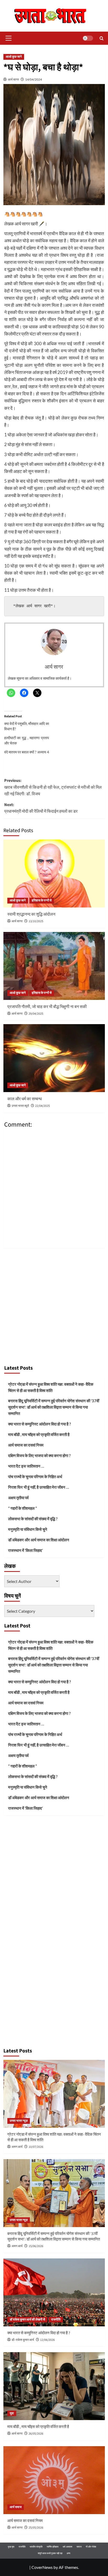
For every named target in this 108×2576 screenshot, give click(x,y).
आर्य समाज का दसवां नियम (26, 1445)
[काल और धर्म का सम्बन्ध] (54, 1058)
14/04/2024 (34, 79)
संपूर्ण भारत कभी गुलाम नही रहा (50, 2553)
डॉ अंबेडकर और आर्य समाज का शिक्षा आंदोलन (39, 1540)
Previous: (53, 787)
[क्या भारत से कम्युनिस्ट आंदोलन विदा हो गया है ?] (54, 2292)
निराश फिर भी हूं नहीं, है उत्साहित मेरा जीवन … (39, 1487)
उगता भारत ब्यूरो (20, 1106)
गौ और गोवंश (91, 2547)
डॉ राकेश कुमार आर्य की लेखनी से (27, 2320)
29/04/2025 (36, 1014)
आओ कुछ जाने (14, 57)
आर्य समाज (16, 2507)
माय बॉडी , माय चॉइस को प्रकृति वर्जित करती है (39, 1434)
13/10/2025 (36, 921)
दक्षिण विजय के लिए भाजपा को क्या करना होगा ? (39, 1455)
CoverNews (42, 2567)
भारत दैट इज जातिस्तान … (26, 1466)
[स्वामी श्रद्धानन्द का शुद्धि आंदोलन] (54, 874)
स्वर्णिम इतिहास (53, 2547)
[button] (8, 38)
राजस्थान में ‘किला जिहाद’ (25, 1550)
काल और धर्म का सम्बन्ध (25, 1099)
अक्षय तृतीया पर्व (18, 1498)
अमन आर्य (17, 2147)
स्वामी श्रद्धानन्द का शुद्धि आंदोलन (31, 914)
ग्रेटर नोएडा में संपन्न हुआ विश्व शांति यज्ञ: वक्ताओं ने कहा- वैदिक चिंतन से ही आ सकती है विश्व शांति (51, 1387)
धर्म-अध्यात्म (67, 2547)
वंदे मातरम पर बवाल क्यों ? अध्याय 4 (27, 752)
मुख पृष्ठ (11, 2547)
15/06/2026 (36, 2246)
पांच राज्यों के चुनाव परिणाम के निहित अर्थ (35, 1477)
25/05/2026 (36, 2528)
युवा (12, 2413)
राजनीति (56, 2320)
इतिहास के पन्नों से (42, 900)
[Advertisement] (54, 1305)
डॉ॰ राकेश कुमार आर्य (23, 2340)
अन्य (68, 2553)
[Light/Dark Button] (88, 38)
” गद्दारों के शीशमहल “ (23, 1508)
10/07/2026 (36, 2147)
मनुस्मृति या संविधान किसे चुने (28, 1529)
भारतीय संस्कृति (36, 2547)
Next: (41, 808)
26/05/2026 (36, 2434)
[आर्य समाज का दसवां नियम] (54, 2480)
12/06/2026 (47, 2340)
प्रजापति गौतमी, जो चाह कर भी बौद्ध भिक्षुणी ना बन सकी (47, 1007)
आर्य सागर (13, 79)
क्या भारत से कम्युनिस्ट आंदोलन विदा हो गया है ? (39, 1424)
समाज (79, 2547)
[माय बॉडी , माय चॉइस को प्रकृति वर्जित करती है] (54, 2386)
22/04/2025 (42, 1106)
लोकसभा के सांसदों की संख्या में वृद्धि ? (33, 1519)
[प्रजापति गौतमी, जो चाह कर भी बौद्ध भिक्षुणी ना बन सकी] (54, 966)
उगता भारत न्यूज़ (19, 2121)
